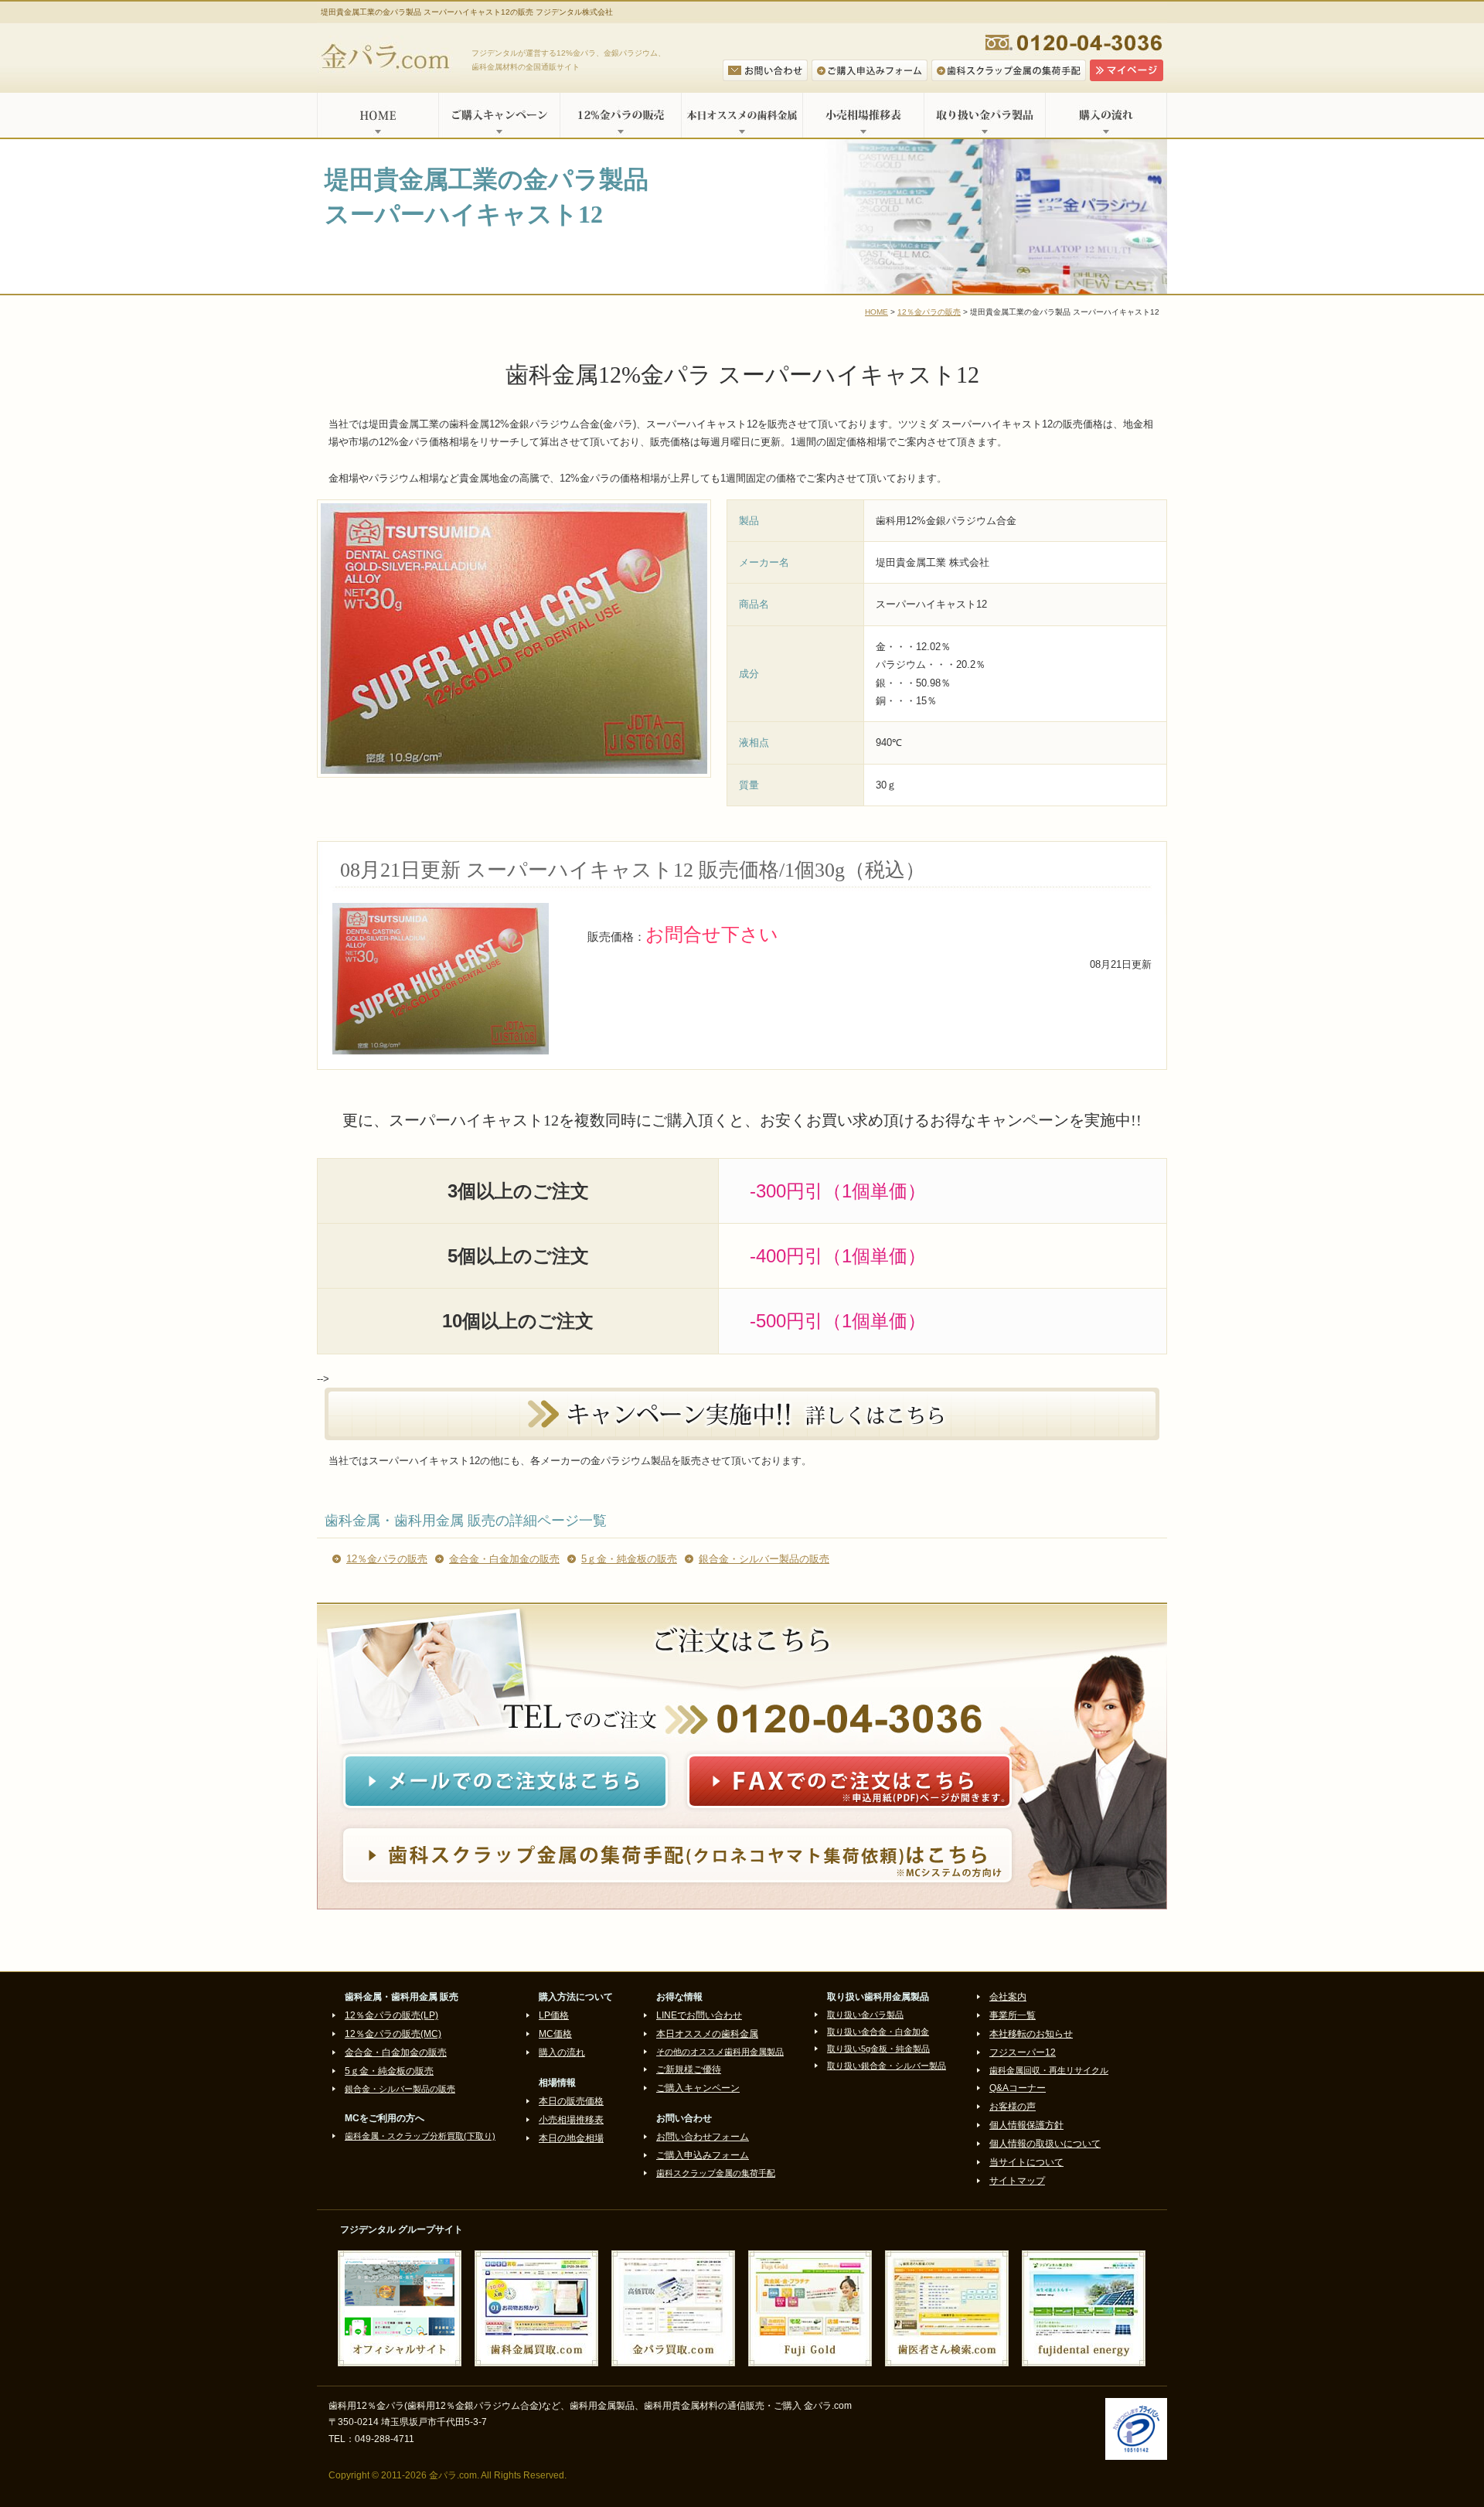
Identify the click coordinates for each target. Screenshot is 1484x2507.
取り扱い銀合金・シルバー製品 (887, 2066)
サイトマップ (1017, 2181)
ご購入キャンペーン (499, 115)
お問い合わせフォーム (703, 2137)
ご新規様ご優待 (689, 2069)
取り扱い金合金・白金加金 (878, 2032)
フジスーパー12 (1023, 2052)
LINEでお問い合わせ (699, 2015)
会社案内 (1008, 1997)
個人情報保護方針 (1026, 2125)
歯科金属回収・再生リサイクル (1049, 2070)
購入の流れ (1106, 115)
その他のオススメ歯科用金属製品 (720, 2052)
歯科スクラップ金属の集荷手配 (716, 2173)
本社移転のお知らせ (1031, 2034)
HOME (378, 115)
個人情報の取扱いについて (1045, 2144)
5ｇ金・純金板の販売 (629, 1559)
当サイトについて (1026, 2162)
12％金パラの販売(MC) (393, 2034)
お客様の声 (1013, 2107)
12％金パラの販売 (929, 312)
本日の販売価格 (571, 2101)
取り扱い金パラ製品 (984, 115)
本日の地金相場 (571, 2138)
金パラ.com (388, 58)
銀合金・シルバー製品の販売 (764, 1559)
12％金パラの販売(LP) (391, 2015)
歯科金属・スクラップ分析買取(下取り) (420, 2136)
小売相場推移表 (863, 115)
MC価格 (555, 2034)
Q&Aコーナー (1018, 2088)
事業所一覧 (1013, 2015)
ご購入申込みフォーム (703, 2155)
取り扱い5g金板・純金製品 (878, 2049)
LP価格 (554, 2015)
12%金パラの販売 (620, 115)
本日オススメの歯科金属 (742, 115)
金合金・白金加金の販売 (504, 1559)
